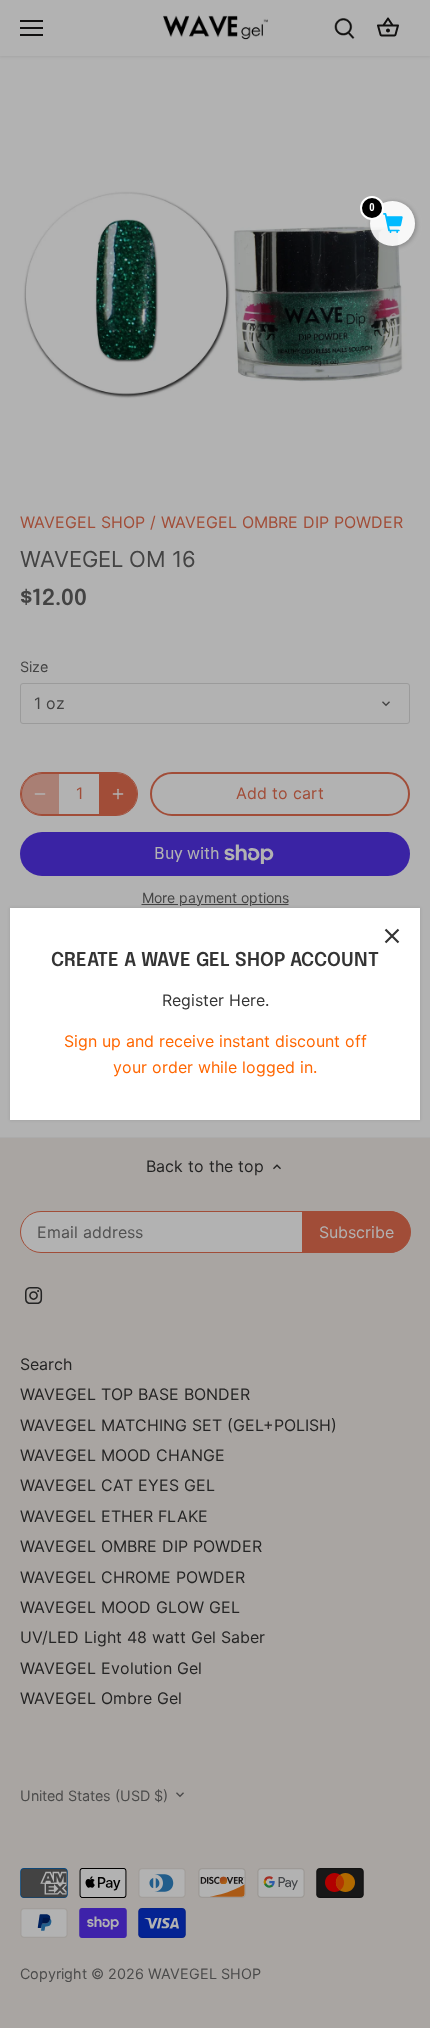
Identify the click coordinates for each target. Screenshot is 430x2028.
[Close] (392, 936)
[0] (392, 225)
